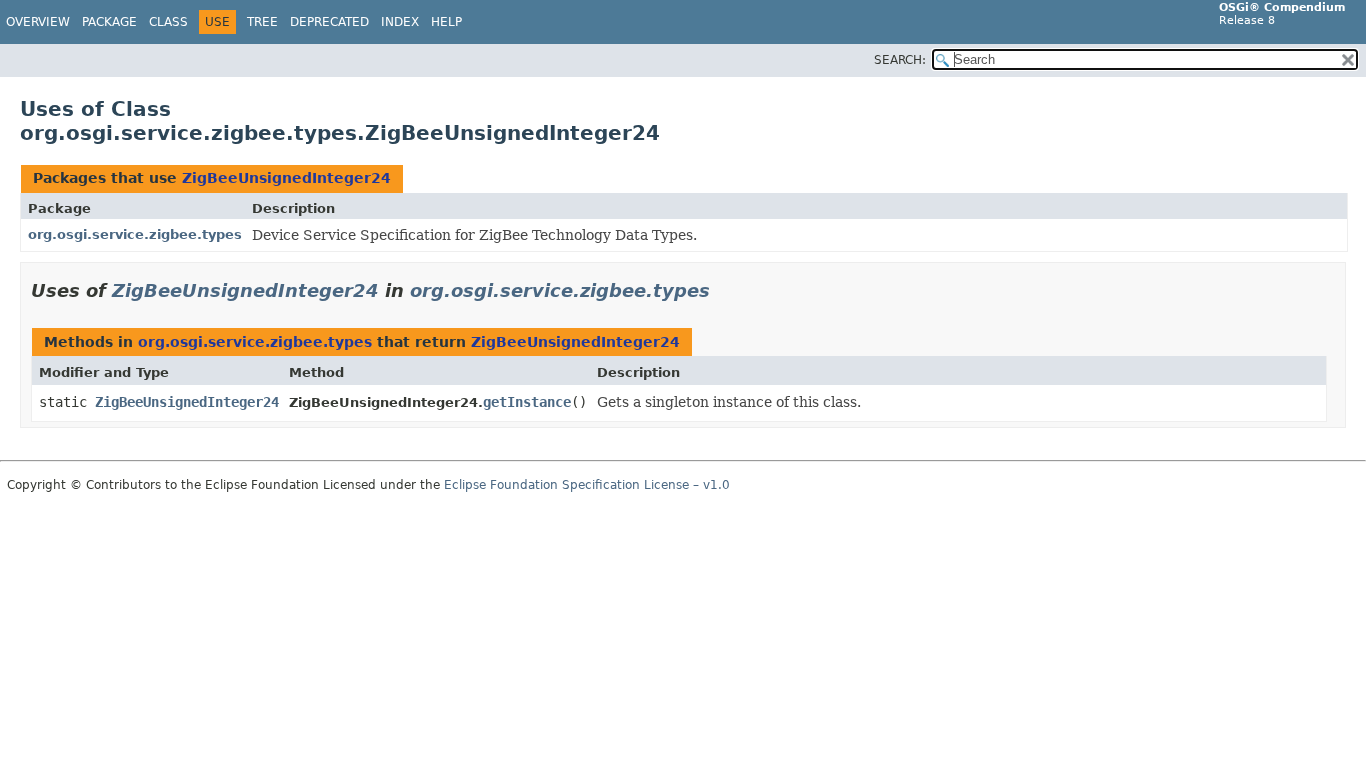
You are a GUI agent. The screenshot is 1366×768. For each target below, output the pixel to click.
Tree (262, 22)
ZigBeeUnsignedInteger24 (286, 178)
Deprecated (329, 22)
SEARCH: (900, 60)
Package (109, 22)
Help (446, 22)
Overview (38, 22)
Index (400, 22)
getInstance (527, 402)
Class (168, 22)
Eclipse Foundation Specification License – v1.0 (587, 485)
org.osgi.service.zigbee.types (135, 234)
